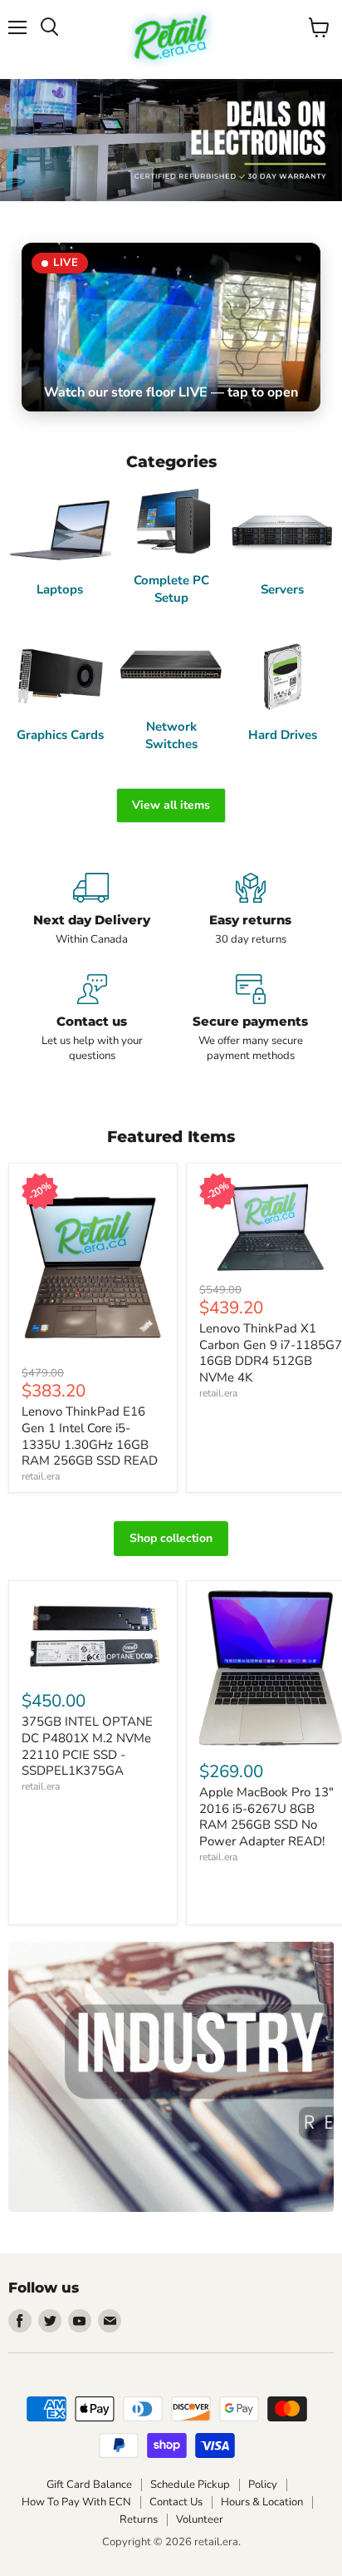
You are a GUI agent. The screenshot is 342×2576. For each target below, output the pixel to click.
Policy (263, 2485)
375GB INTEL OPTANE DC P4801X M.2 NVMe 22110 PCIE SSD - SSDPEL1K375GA (87, 1746)
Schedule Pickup (190, 2485)
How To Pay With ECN (76, 2502)
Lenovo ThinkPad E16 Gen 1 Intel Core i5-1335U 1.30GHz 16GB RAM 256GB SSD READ (90, 1436)
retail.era (41, 1476)
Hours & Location (262, 2502)
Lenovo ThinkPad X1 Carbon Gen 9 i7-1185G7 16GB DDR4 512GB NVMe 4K (271, 1353)
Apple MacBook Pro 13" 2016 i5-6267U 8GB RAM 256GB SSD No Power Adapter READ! (266, 1817)
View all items (171, 805)
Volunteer (200, 2519)
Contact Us (176, 2502)
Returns (139, 2519)
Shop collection (171, 1538)
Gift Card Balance (89, 2485)
